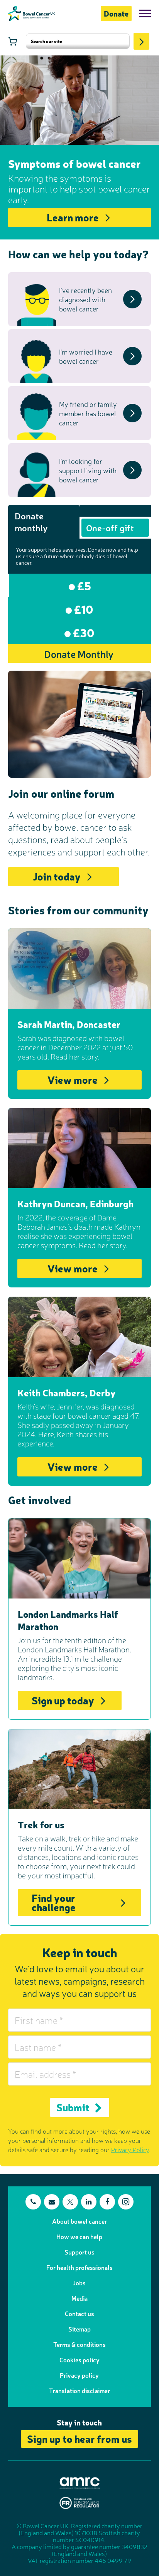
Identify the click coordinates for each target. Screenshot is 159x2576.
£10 (83, 609)
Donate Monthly (79, 654)
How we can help (79, 2236)
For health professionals (79, 2267)
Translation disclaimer (79, 2390)
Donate (116, 13)
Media (79, 2298)
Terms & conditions (79, 2344)
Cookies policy (79, 2360)
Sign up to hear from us (79, 2438)
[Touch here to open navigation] (145, 13)
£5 (83, 585)
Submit (73, 2107)
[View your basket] (13, 41)
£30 (83, 632)
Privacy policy (79, 2375)
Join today (57, 876)
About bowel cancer (79, 2221)
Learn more (73, 217)
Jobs (79, 2283)
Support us (79, 2252)
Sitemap (79, 2329)
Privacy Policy (130, 2149)
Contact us (79, 2313)
